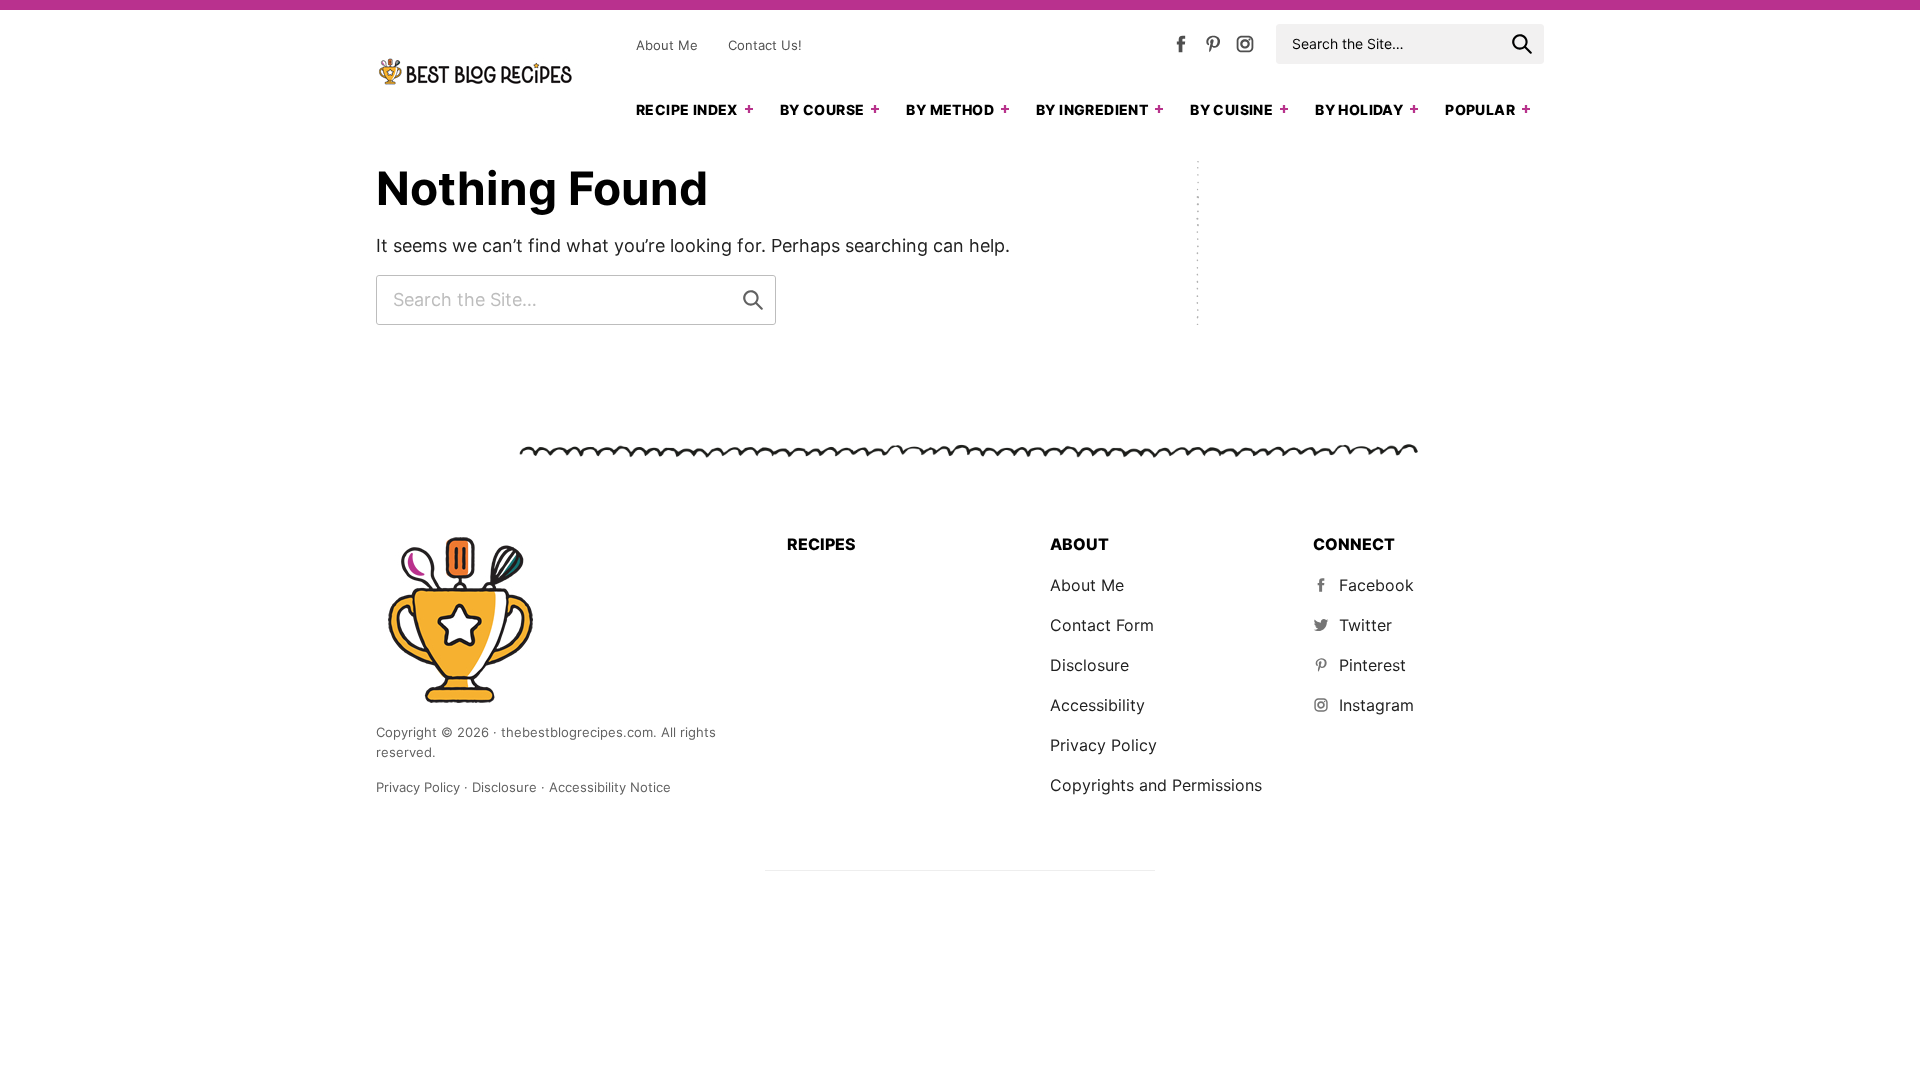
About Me (667, 45)
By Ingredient (1092, 109)
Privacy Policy (1103, 745)
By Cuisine (1231, 109)
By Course (822, 109)
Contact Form (1102, 625)
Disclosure (1089, 665)
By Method (950, 109)
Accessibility (1097, 705)
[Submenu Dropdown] (749, 109)
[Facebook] (1181, 48)
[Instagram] (1245, 48)
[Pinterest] (1213, 48)
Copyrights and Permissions (1156, 785)
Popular (1480, 109)
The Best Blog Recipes (476, 72)
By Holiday (1359, 109)
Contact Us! (765, 45)
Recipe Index (687, 109)
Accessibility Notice (610, 787)
